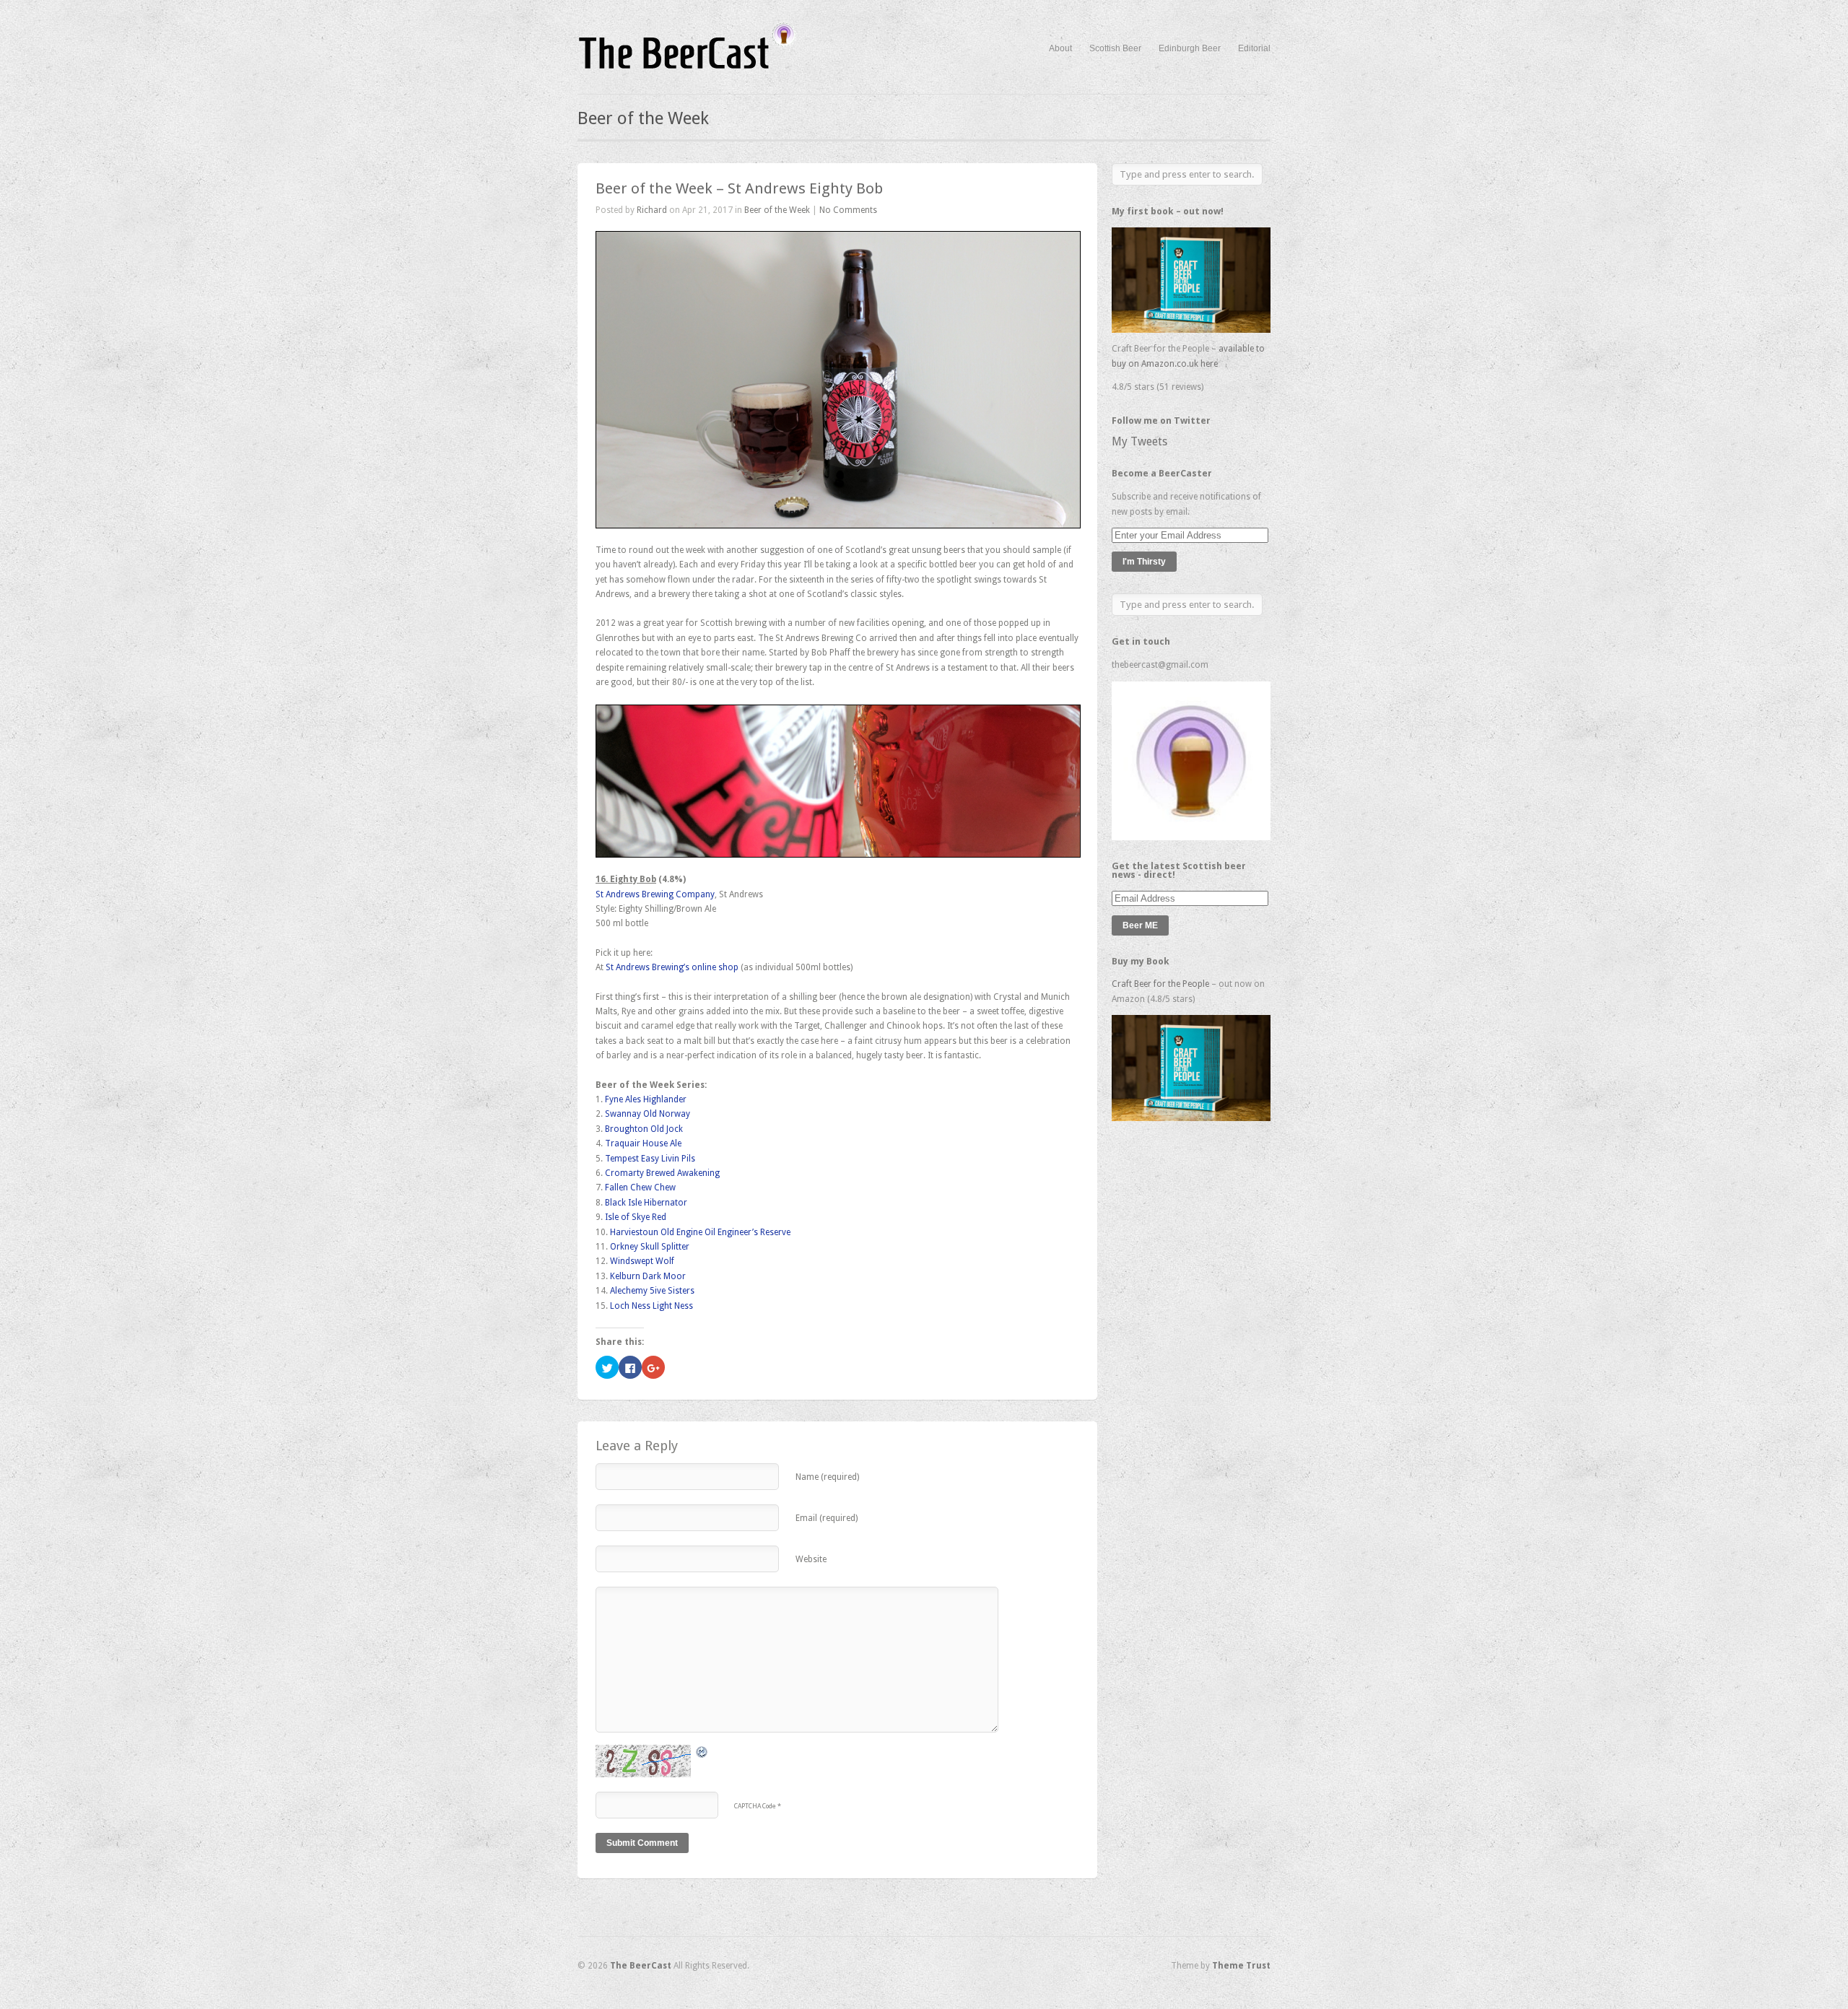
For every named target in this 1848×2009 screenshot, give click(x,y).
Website (811, 1559)
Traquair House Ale (643, 1143)
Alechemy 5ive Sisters (652, 1291)
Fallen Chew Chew (640, 1187)
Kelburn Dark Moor (648, 1276)
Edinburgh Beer (1190, 48)
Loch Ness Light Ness (651, 1306)
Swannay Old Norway (648, 1114)
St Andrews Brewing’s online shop (672, 967)
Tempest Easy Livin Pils (650, 1159)
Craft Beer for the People (1160, 984)
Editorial (1254, 48)
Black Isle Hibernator (646, 1203)
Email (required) (827, 1518)
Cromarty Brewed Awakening (662, 1173)
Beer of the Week (777, 210)
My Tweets (1139, 441)
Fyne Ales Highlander (646, 1099)
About (1060, 48)
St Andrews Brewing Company (655, 894)
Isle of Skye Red (636, 1217)
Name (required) (827, 1477)
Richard (652, 210)
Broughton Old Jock (644, 1129)
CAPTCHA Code (755, 1806)
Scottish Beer (1115, 48)
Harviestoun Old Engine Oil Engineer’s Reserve (700, 1232)
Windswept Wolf (642, 1261)
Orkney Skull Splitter (650, 1247)
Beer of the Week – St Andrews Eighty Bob (739, 188)
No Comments (848, 210)
